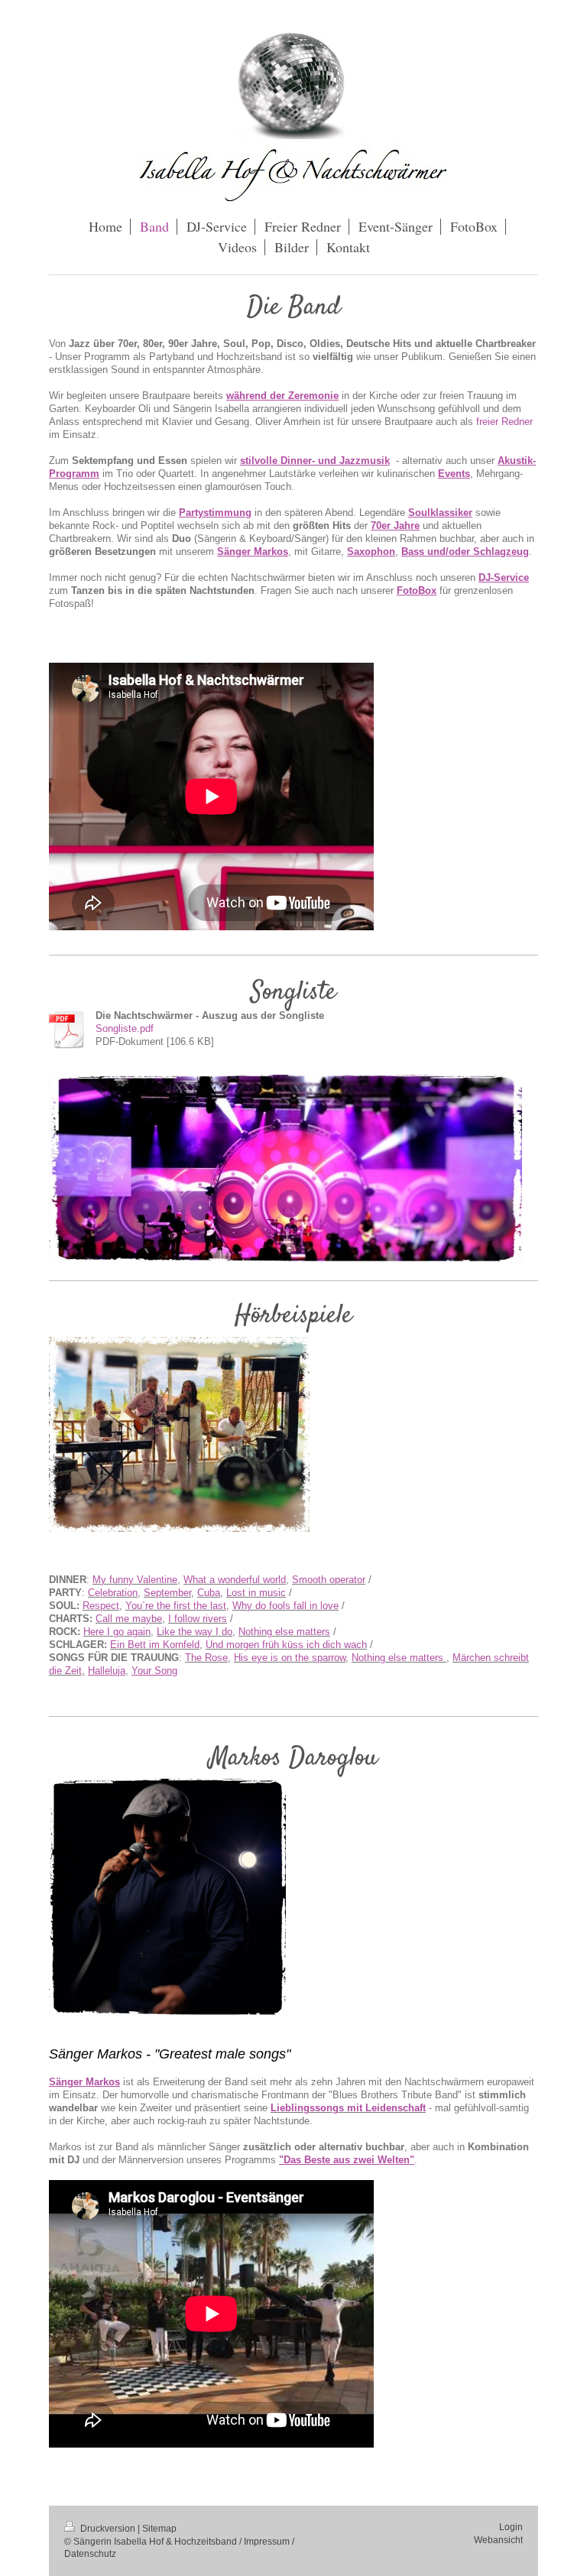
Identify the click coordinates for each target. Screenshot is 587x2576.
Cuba (209, 1593)
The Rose (206, 1658)
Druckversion (108, 2528)
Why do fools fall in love (285, 1606)
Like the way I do (195, 1632)
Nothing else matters (284, 1632)
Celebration (113, 1593)
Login (511, 2527)
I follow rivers (198, 1619)
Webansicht (498, 2540)
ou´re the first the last (179, 1606)
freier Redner (504, 422)
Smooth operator (329, 1580)
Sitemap (159, 2528)
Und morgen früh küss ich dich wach (286, 1645)
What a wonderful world (235, 1580)
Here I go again (117, 1632)
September (167, 1593)
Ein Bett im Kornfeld (155, 1645)
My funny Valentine (135, 1580)
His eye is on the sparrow (290, 1658)
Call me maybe (129, 1619)
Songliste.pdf (125, 1029)
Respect (101, 1606)
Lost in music (256, 1593)
